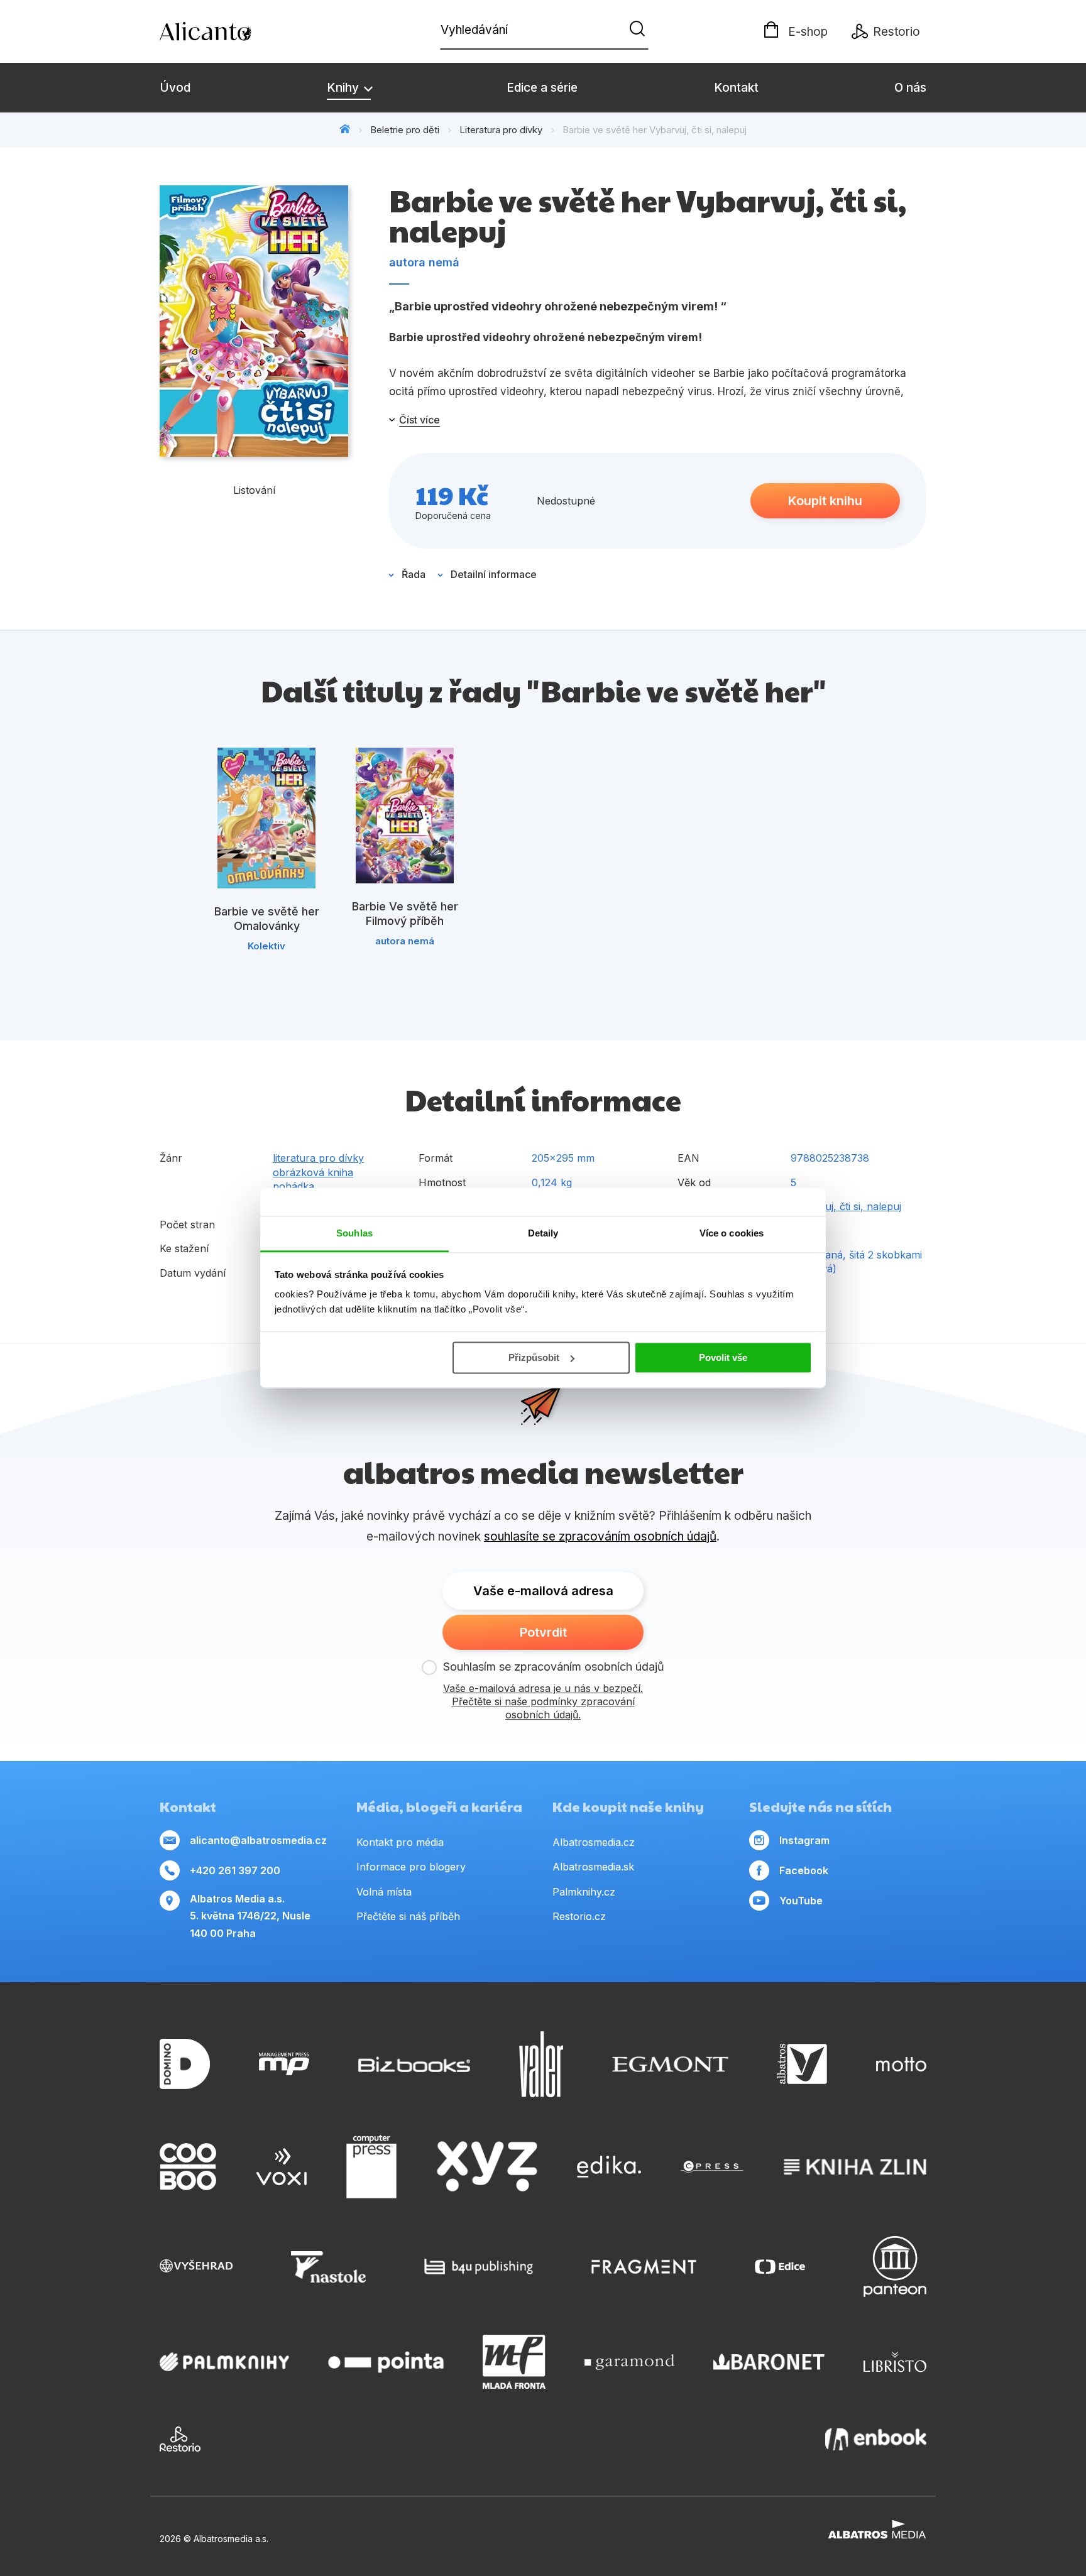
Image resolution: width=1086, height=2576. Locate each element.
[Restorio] (180, 2439)
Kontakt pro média (400, 1842)
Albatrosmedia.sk (593, 1867)
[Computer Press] (371, 2167)
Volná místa (384, 1892)
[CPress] (712, 2167)
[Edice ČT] (780, 2267)
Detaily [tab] (543, 1233)
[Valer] (541, 2064)
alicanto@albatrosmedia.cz (258, 1840)
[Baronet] (769, 2362)
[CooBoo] (188, 2167)
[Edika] (609, 2167)
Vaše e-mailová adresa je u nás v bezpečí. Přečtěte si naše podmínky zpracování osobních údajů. (543, 1701)
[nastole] (329, 2267)
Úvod (175, 88)
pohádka (293, 1186)
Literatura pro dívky (501, 130)
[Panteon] (895, 2267)
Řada (414, 574)
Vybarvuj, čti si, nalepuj (846, 1206)
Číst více (420, 420)
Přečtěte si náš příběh (408, 1916)
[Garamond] (629, 2362)
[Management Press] (284, 2064)
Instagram (804, 1840)
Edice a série (542, 88)
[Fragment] (644, 2267)
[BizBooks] (414, 2064)
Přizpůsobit (534, 1357)
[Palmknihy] (224, 2362)
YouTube (801, 1901)
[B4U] (479, 2267)
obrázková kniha (313, 1172)
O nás (910, 88)
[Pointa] (386, 2362)
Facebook (804, 1870)
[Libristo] (895, 2362)
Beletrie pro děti (405, 130)
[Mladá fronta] (514, 2362)
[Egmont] (670, 2064)
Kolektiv (266, 946)
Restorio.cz (579, 1916)
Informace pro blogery (411, 1867)
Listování (254, 490)
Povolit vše (723, 1357)
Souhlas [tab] (354, 1233)
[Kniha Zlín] (855, 2167)
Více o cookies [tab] (732, 1233)
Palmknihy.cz (584, 1892)
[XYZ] (487, 2167)
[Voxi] (282, 2167)
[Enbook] (876, 2439)
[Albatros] (802, 2064)
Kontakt (736, 88)
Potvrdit (543, 1632)
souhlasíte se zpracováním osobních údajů (600, 1536)
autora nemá (424, 262)
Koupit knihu (825, 501)
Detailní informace (494, 574)
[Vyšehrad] (196, 2267)
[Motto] (901, 2064)
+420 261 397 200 (235, 1870)
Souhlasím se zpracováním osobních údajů (554, 1667)
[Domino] (185, 2064)
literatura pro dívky (318, 1158)
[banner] (232, 31)
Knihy (344, 88)
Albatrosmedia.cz (594, 1842)
